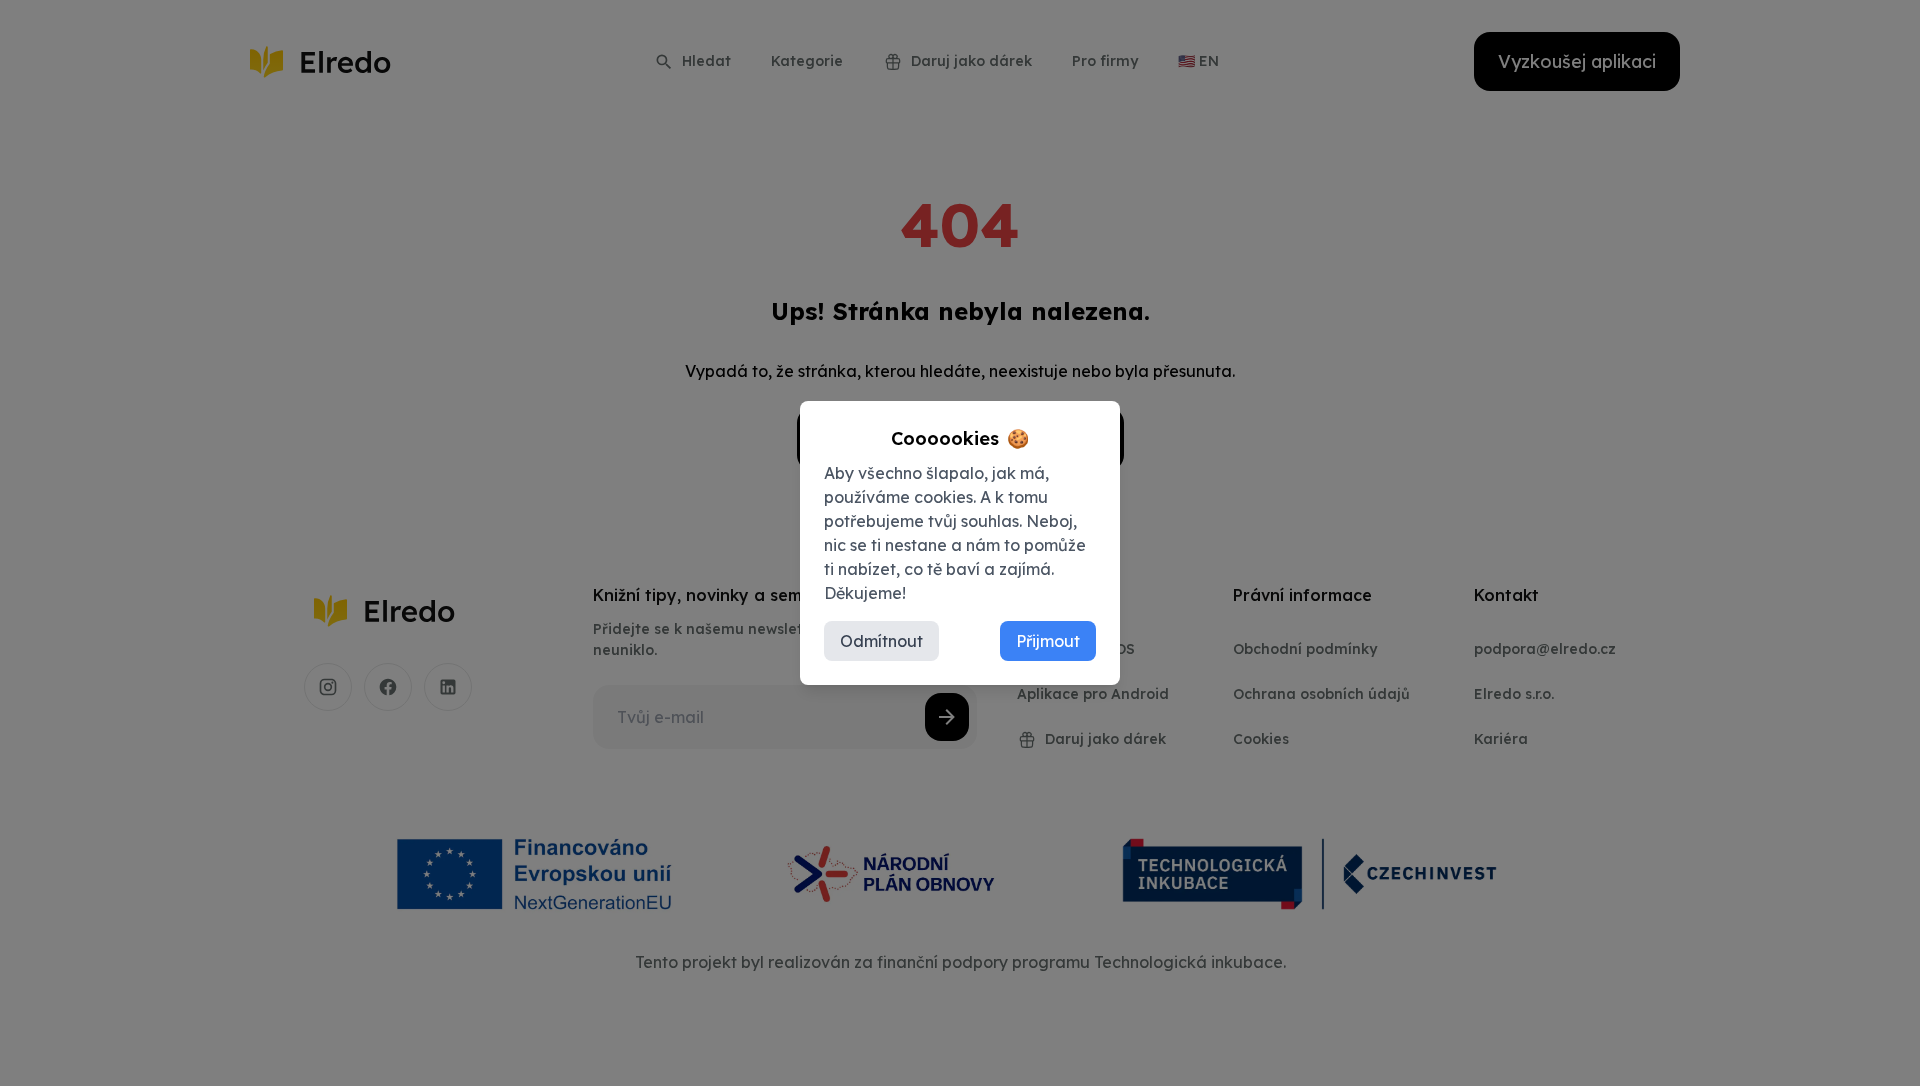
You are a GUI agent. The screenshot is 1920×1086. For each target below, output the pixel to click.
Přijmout (1048, 641)
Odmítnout (881, 641)
